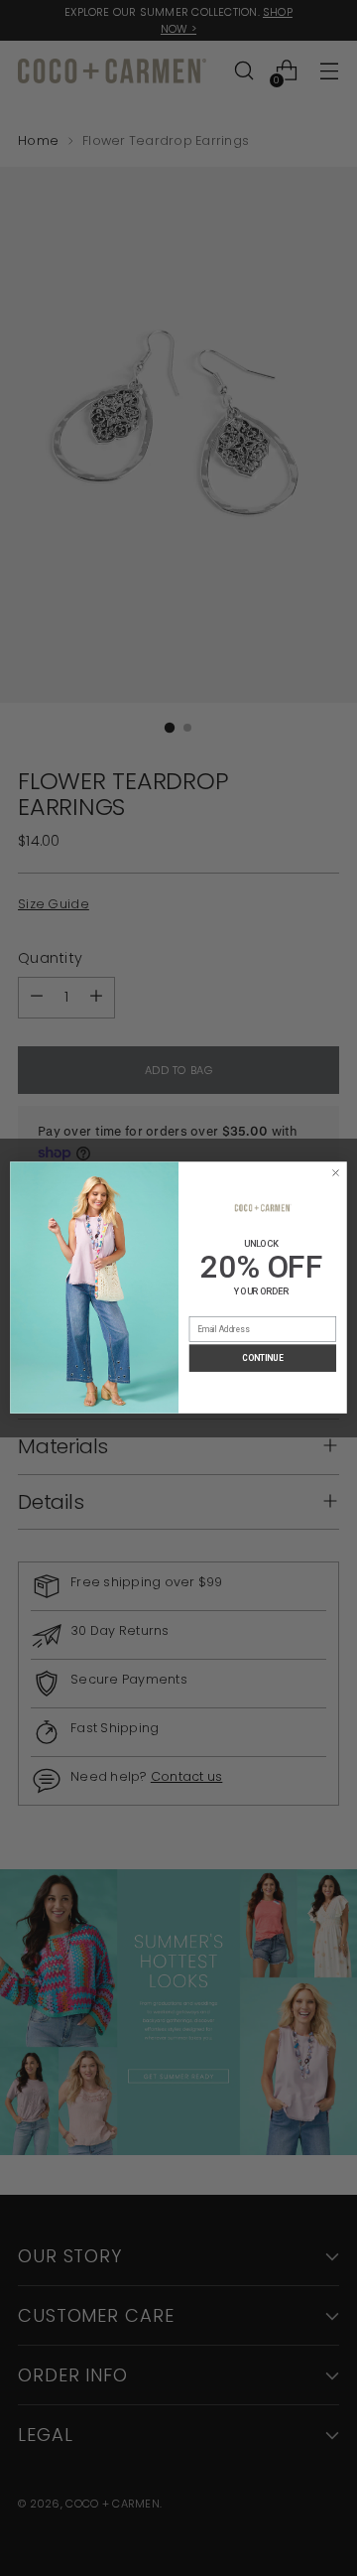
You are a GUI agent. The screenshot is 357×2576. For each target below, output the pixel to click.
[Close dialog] (335, 1173)
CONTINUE (262, 1359)
